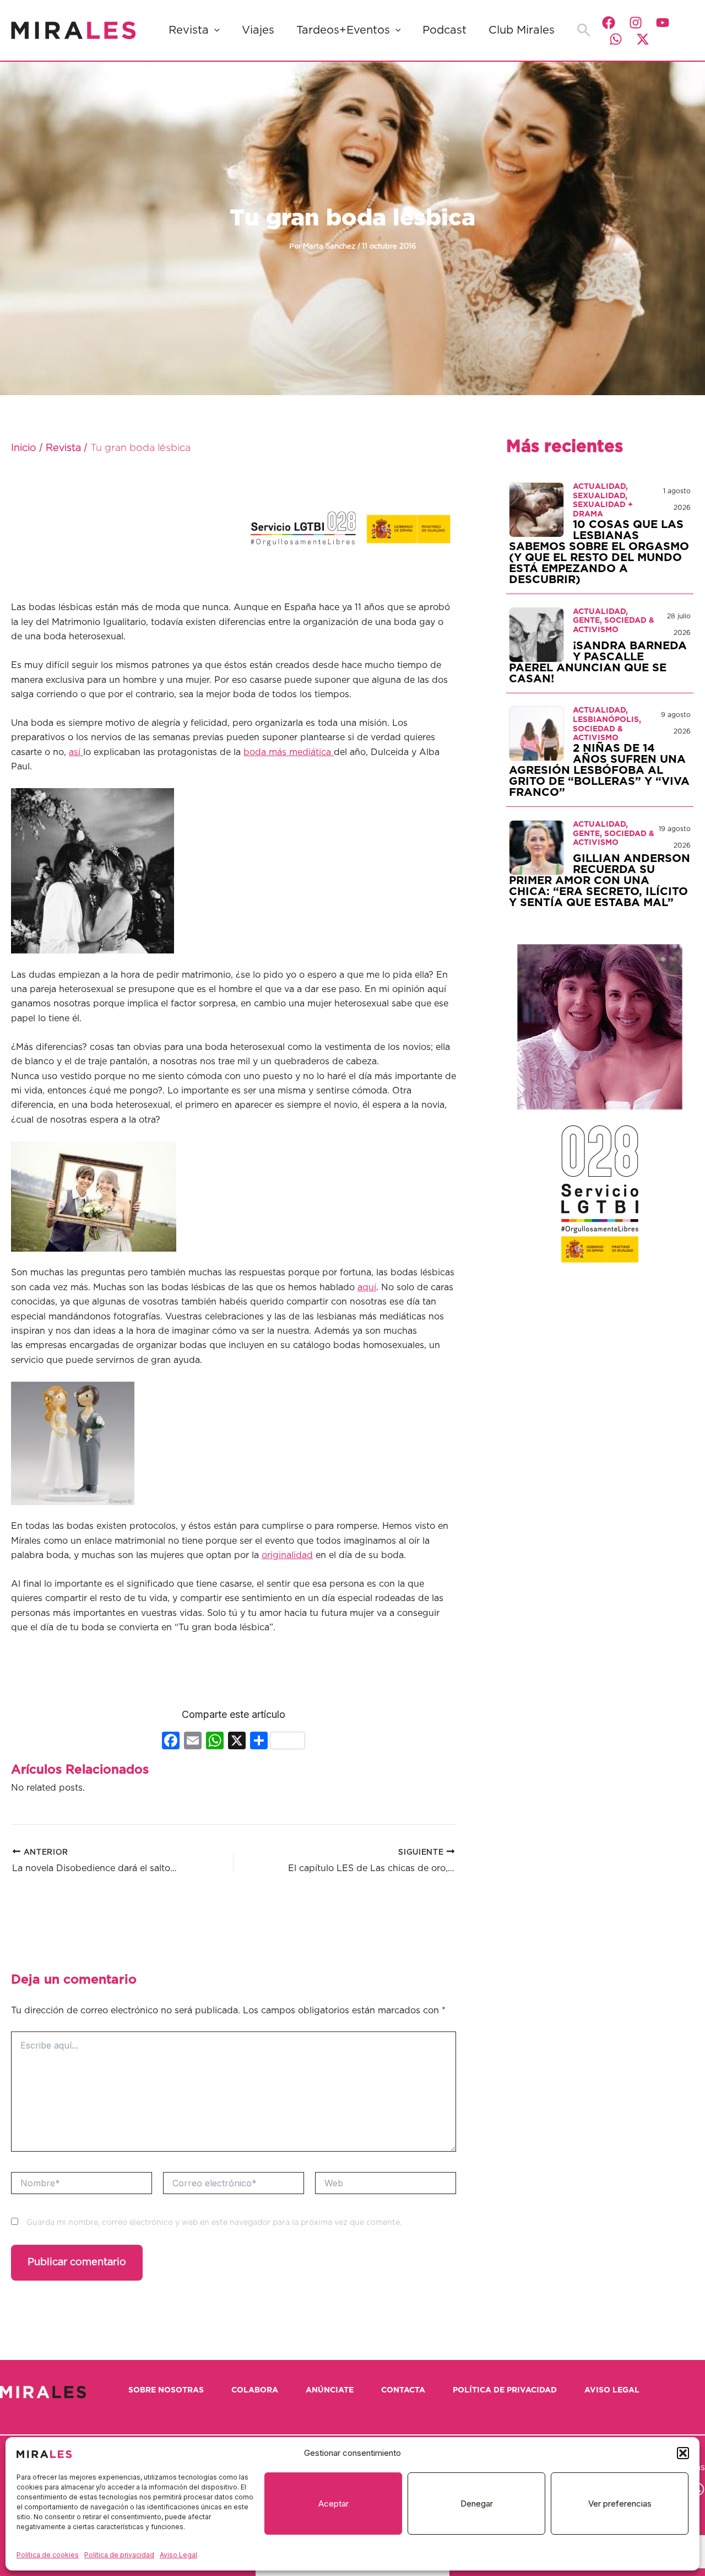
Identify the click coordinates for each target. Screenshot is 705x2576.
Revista (189, 30)
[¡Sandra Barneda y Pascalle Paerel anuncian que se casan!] (536, 634)
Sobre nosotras (166, 2390)
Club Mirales (522, 30)
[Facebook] (609, 23)
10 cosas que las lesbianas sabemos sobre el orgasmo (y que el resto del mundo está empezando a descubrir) (599, 552)
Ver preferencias (620, 2504)
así (76, 752)
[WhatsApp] (616, 39)
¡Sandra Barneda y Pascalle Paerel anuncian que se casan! (598, 662)
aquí (367, 1287)
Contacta (403, 2390)
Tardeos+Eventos (343, 30)
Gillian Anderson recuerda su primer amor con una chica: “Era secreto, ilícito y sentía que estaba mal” (600, 881)
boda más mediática (289, 752)
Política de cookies (48, 2555)
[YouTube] (663, 23)
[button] (683, 2453)
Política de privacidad (119, 2555)
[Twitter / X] (643, 39)
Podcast (444, 30)
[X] (237, 1742)
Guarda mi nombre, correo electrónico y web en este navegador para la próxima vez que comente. (214, 2223)
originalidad (287, 1555)
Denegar (477, 2504)
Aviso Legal (178, 2555)
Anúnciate (330, 2390)
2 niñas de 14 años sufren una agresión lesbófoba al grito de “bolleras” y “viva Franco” (599, 770)
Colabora (255, 2390)
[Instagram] (636, 23)
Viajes (258, 30)
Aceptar (333, 2504)
